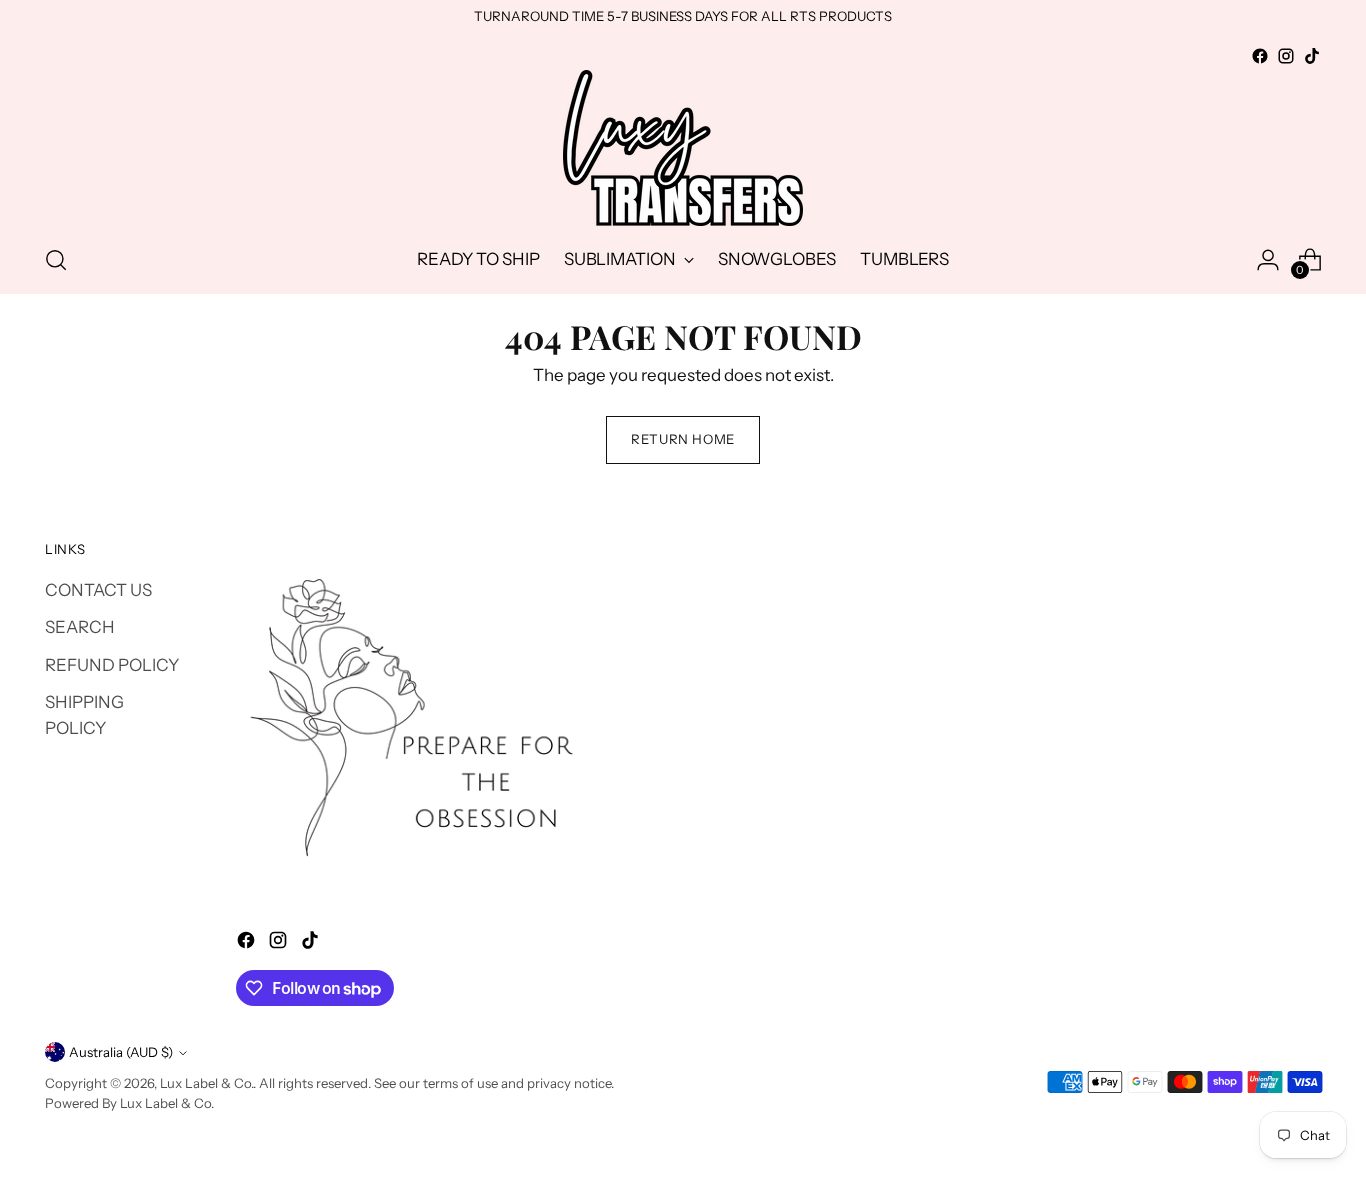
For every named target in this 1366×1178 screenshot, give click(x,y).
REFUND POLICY (112, 665)
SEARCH (80, 627)
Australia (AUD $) (121, 1052)
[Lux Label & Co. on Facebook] (1260, 56)
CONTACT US (98, 590)
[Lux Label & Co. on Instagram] (1286, 56)
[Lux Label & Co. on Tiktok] (1312, 56)
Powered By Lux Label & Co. (129, 1103)
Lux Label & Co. (206, 1083)
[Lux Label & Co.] (683, 148)
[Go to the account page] (1268, 260)
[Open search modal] (56, 260)
